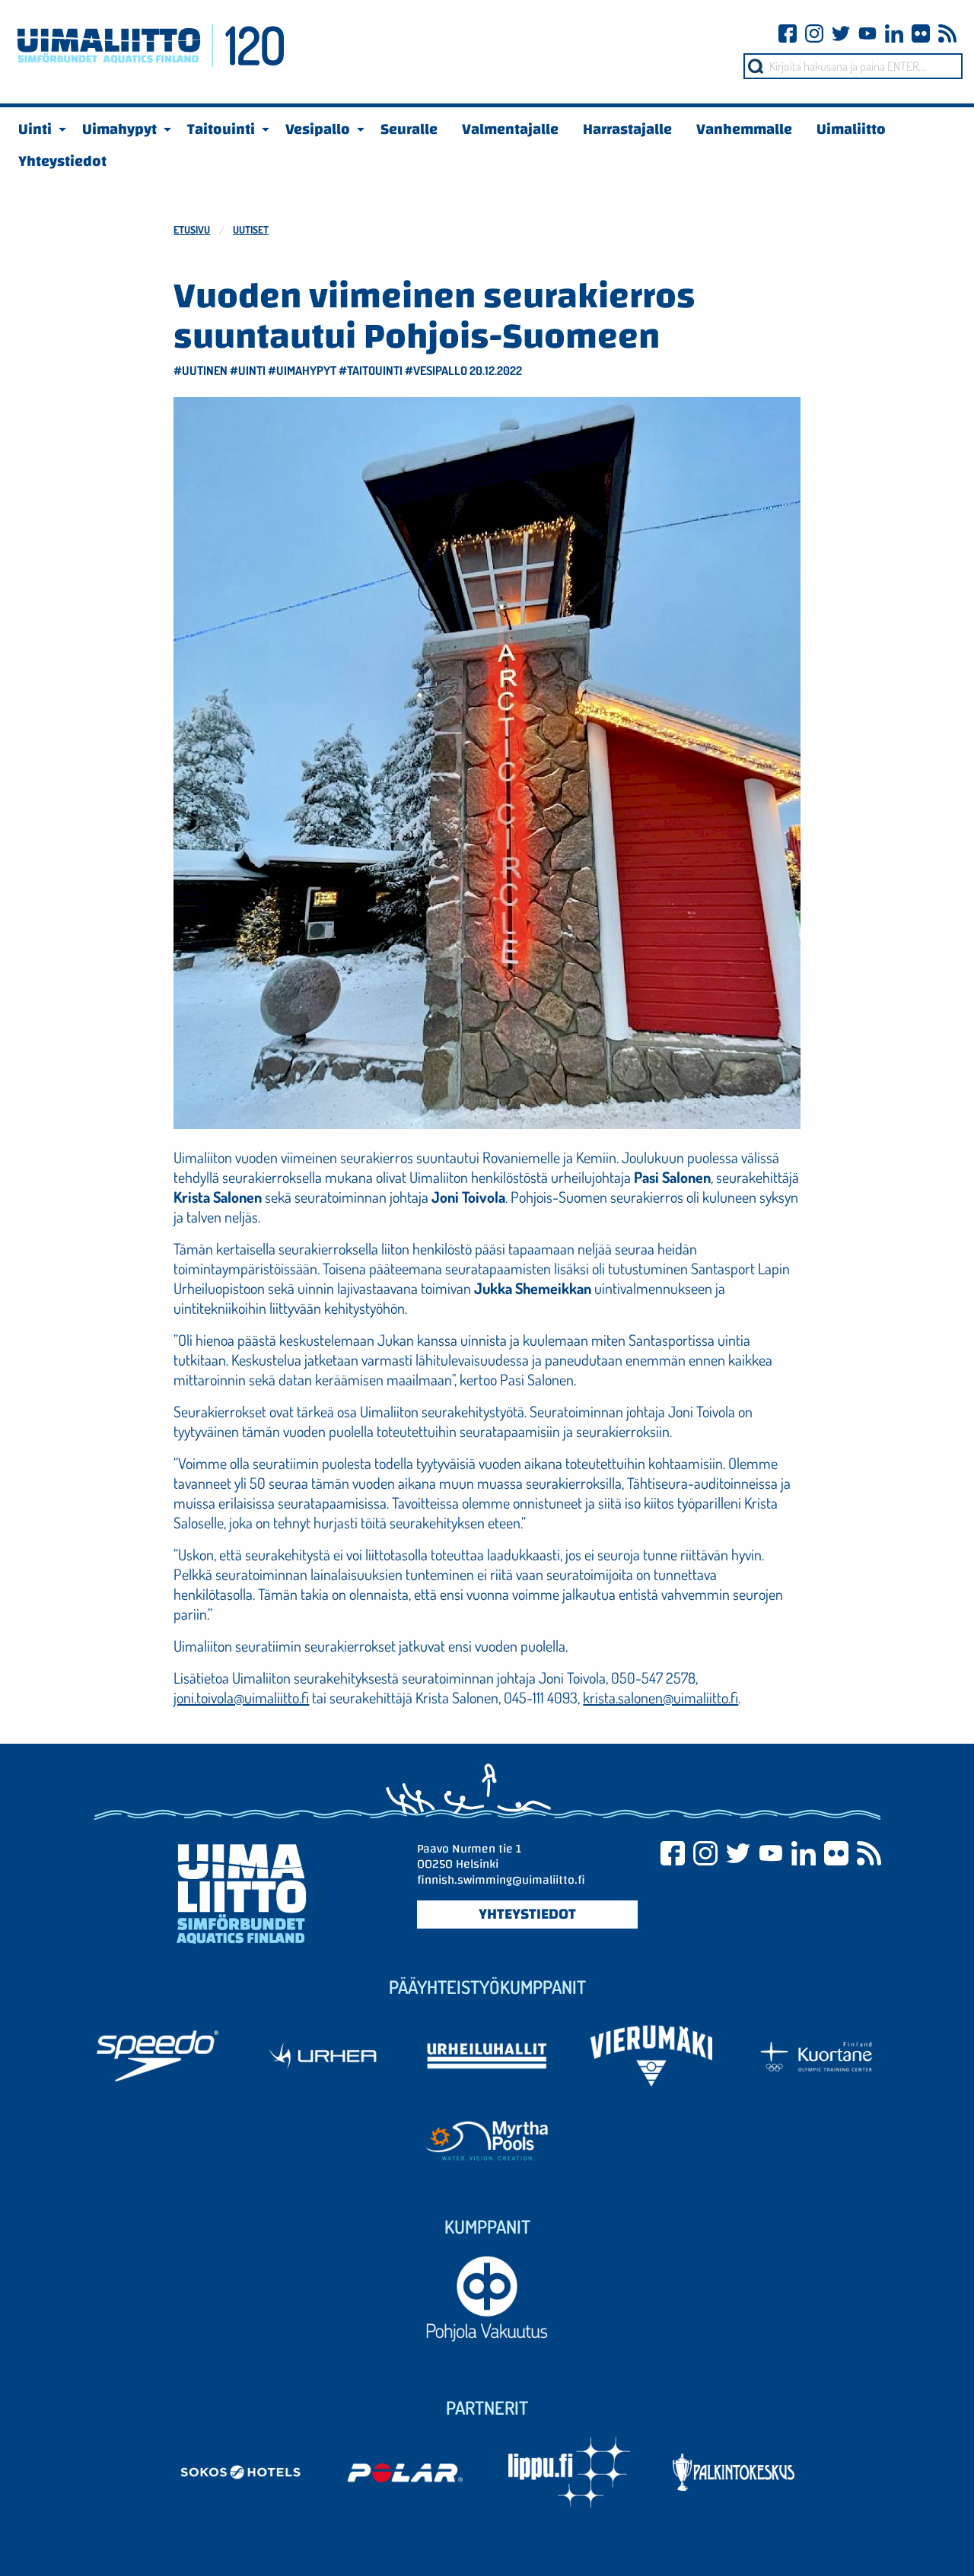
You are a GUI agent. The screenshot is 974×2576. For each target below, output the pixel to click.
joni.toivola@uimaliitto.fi (241, 1697)
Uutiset (251, 229)
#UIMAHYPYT (302, 370)
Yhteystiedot (527, 1914)
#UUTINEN (201, 370)
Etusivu (192, 229)
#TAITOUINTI (371, 370)
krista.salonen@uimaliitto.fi (660, 1697)
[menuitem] (38, 129)
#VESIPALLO (436, 370)
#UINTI (248, 370)
